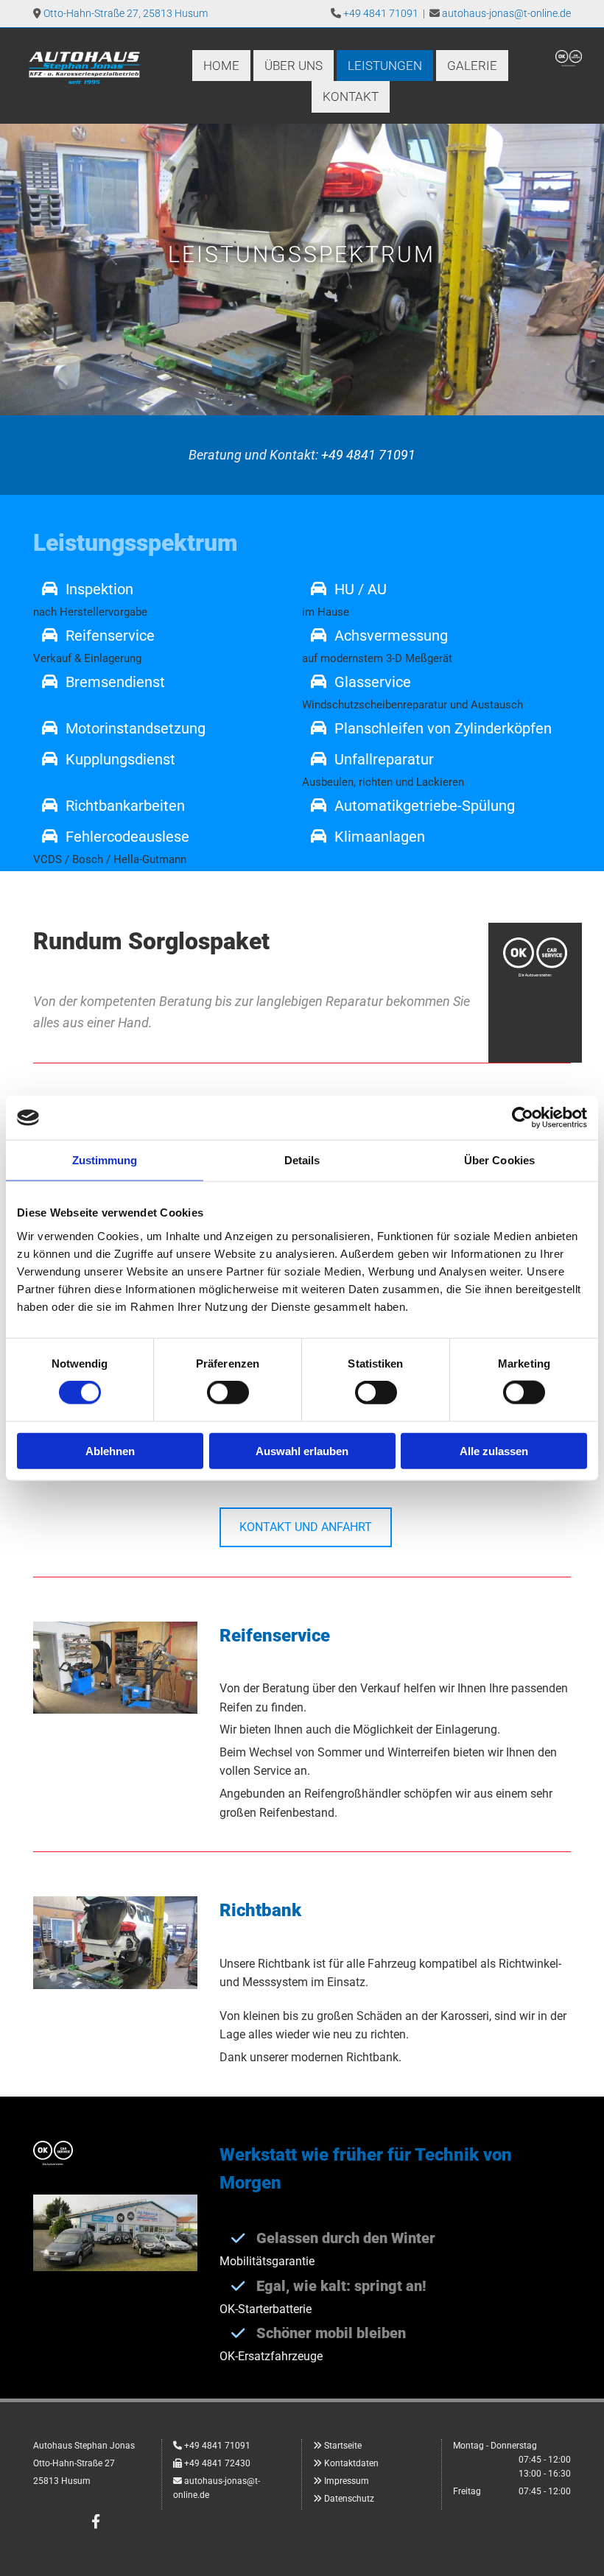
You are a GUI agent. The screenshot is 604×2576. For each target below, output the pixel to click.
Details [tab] (302, 1160)
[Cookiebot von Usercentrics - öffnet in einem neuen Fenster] (523, 1118)
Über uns (294, 66)
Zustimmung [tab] (105, 1160)
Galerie (472, 66)
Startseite (343, 2446)
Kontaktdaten (351, 2463)
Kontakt (351, 96)
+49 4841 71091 (381, 13)
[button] (306, 1527)
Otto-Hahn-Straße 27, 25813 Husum (126, 13)
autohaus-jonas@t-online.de (506, 13)
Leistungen (385, 66)
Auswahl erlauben (302, 1450)
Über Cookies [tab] (499, 1160)
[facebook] (96, 2521)
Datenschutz (349, 2499)
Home (221, 66)
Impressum (347, 2481)
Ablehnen (110, 1450)
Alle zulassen (494, 1450)
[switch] (228, 1393)
